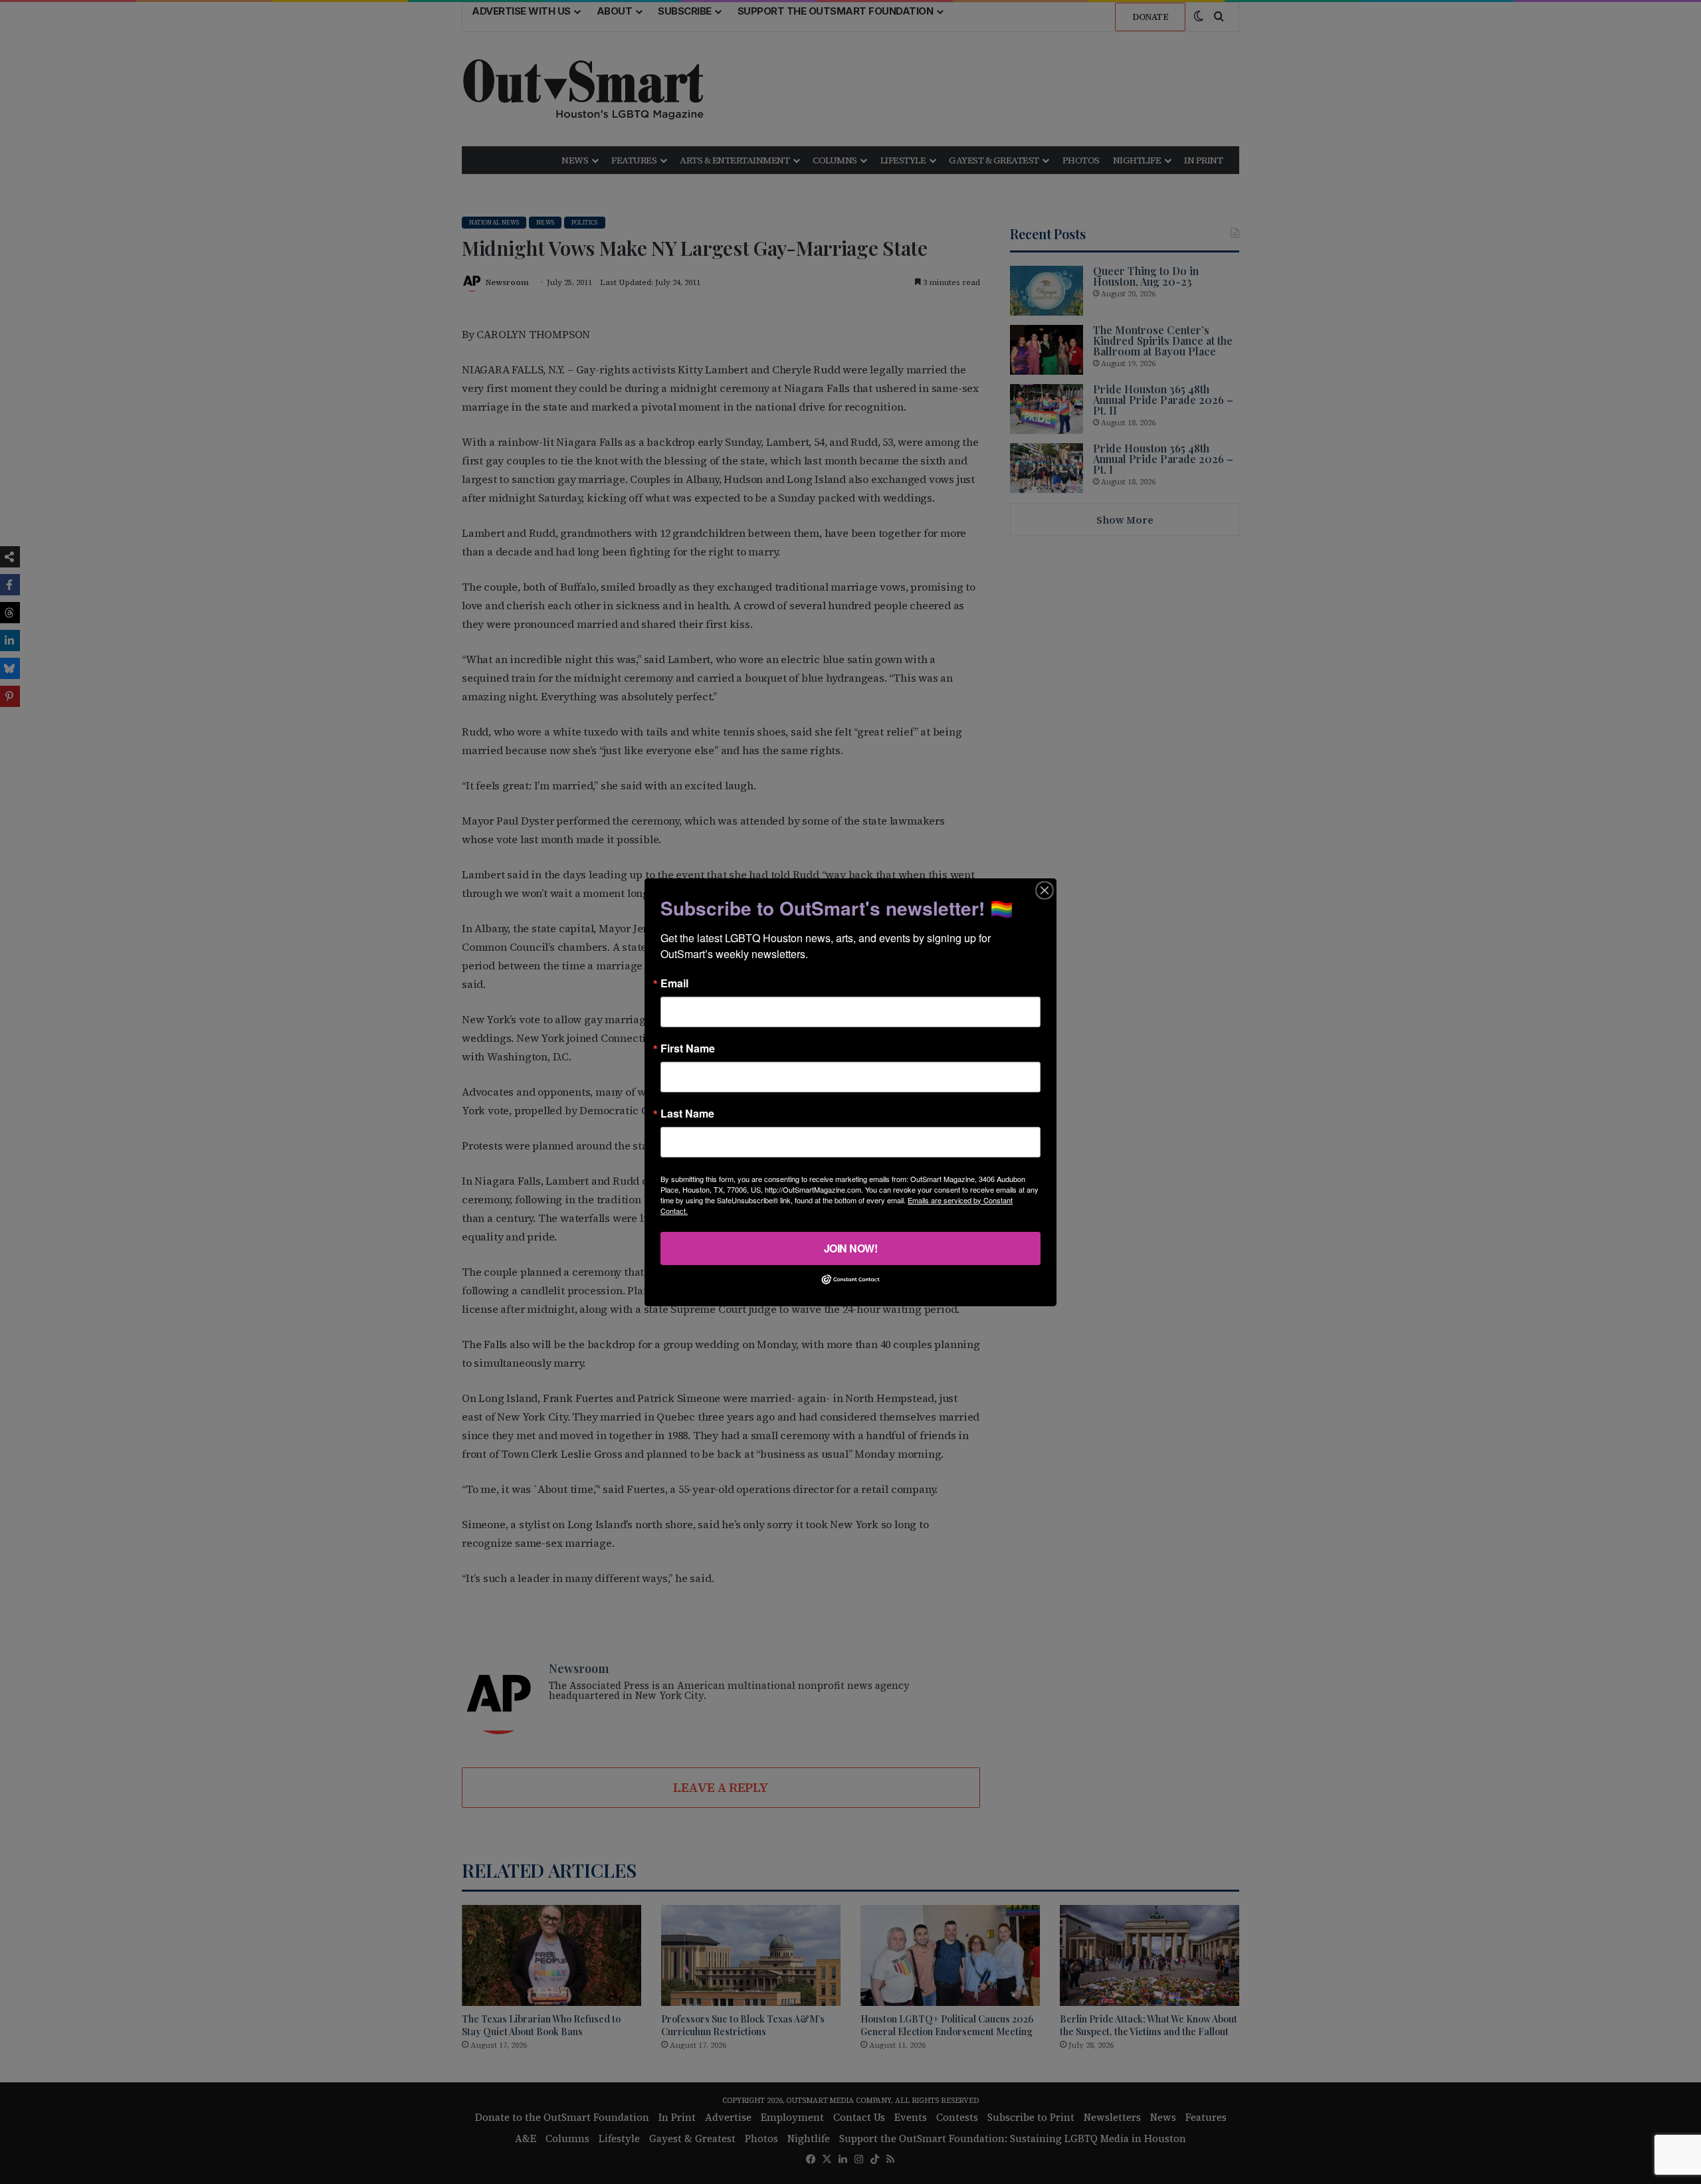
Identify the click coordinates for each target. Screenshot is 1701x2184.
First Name (688, 1048)
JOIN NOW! (851, 1247)
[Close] (1045, 890)
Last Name (687, 1113)
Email (674, 983)
